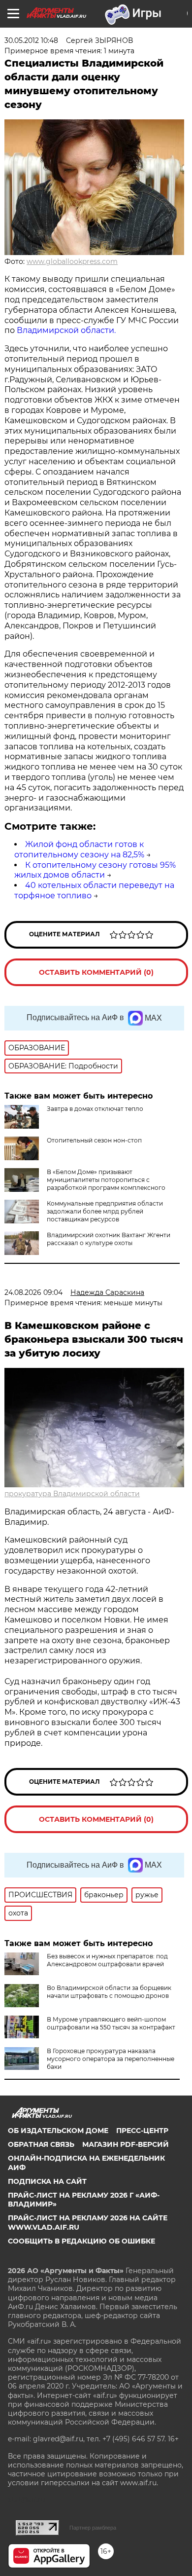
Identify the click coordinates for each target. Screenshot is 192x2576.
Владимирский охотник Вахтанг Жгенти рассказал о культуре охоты (109, 1239)
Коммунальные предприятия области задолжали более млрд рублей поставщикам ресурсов (105, 1211)
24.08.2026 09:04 (33, 1292)
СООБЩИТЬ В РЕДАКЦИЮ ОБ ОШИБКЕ (81, 2241)
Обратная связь (41, 2144)
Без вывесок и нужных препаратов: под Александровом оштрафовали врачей (107, 1960)
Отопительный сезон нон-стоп (94, 1140)
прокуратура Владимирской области (72, 1494)
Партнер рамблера (93, 2528)
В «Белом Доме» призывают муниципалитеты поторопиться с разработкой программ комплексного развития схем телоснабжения (106, 1184)
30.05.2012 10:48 (31, 40)
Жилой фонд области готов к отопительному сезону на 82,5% (79, 849)
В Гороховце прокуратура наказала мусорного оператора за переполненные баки (111, 2059)
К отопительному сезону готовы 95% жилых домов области (95, 870)
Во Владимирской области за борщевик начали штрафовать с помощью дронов (109, 1992)
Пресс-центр (142, 2131)
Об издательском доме (58, 2131)
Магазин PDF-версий (126, 2144)
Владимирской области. (65, 330)
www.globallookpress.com (72, 261)
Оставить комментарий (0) (96, 972)
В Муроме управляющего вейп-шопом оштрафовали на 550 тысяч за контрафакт (111, 2023)
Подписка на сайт (47, 2181)
